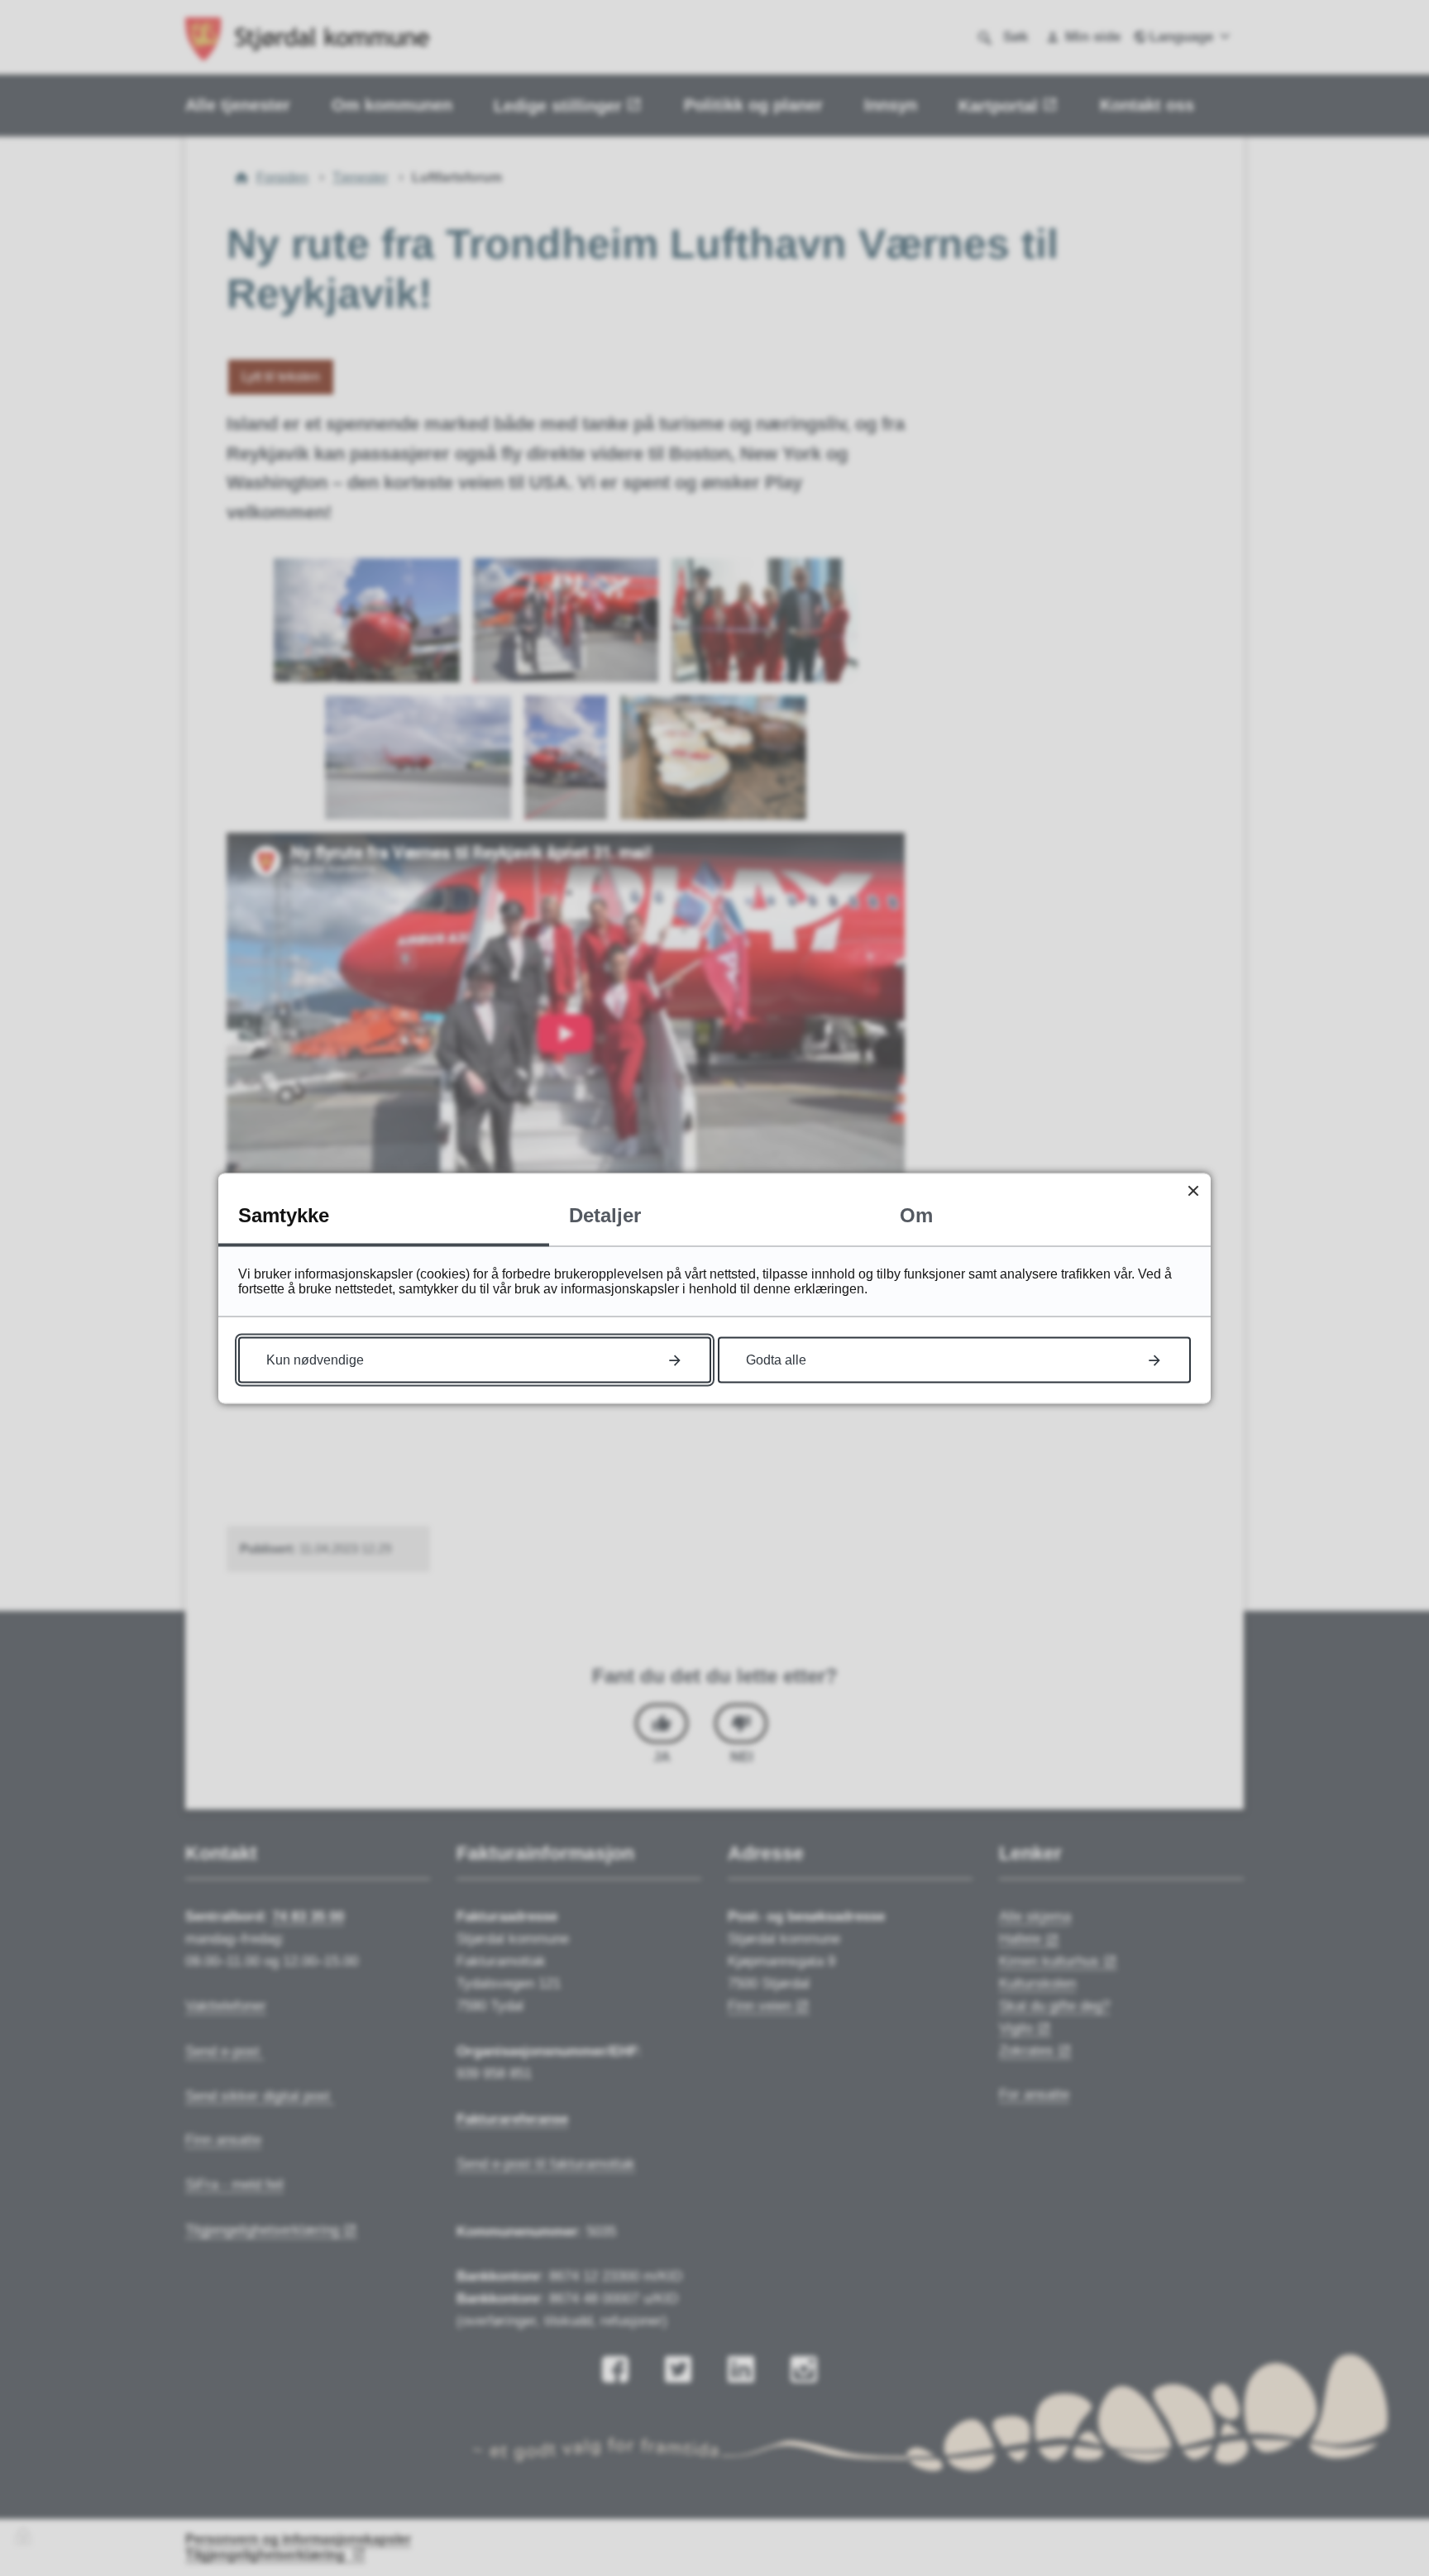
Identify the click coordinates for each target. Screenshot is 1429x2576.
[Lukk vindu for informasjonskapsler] (1193, 1190)
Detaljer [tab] (605, 1214)
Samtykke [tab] (284, 1214)
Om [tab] (916, 1214)
